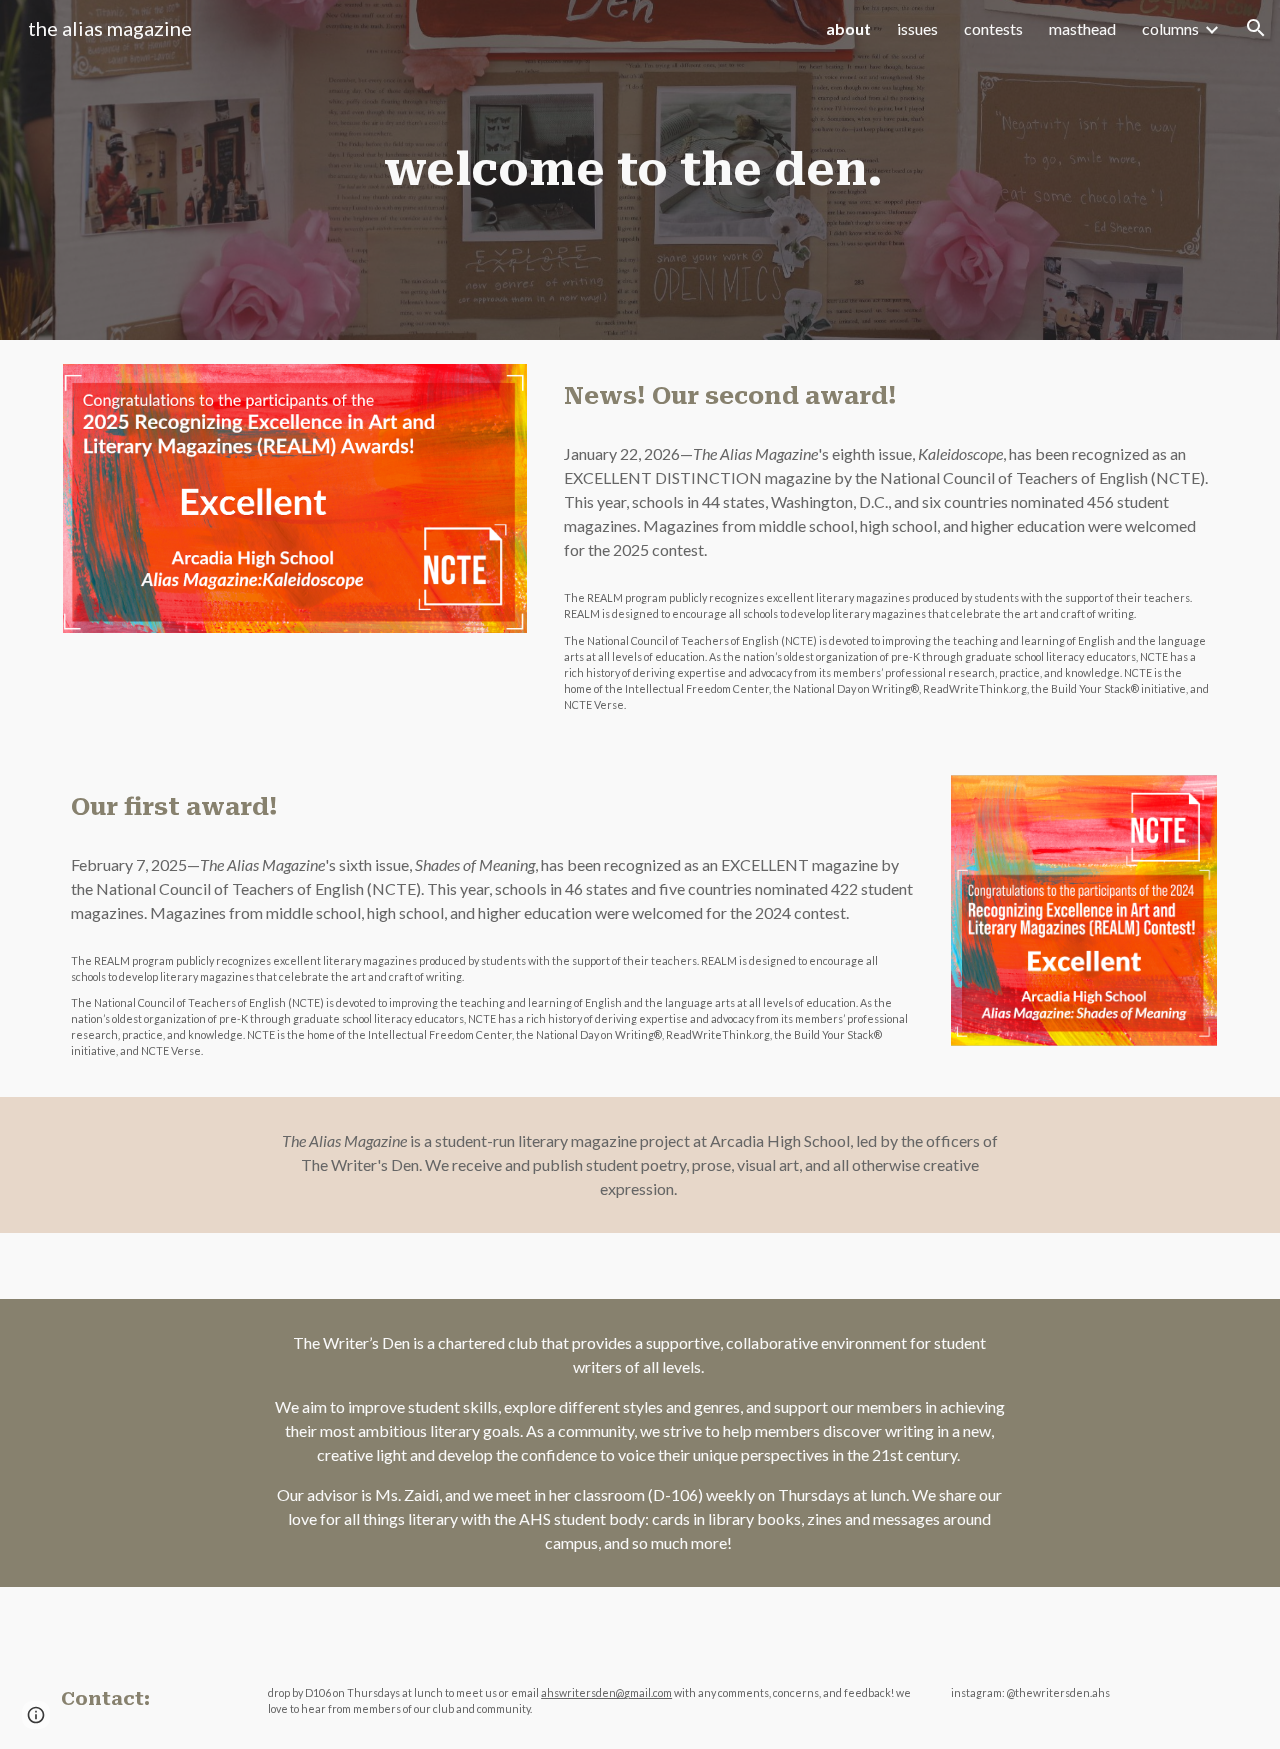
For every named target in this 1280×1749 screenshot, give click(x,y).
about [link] (848, 28)
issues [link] (917, 28)
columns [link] (1170, 28)
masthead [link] (1082, 28)
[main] (639, 170)
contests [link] (993, 28)
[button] (1256, 28)
